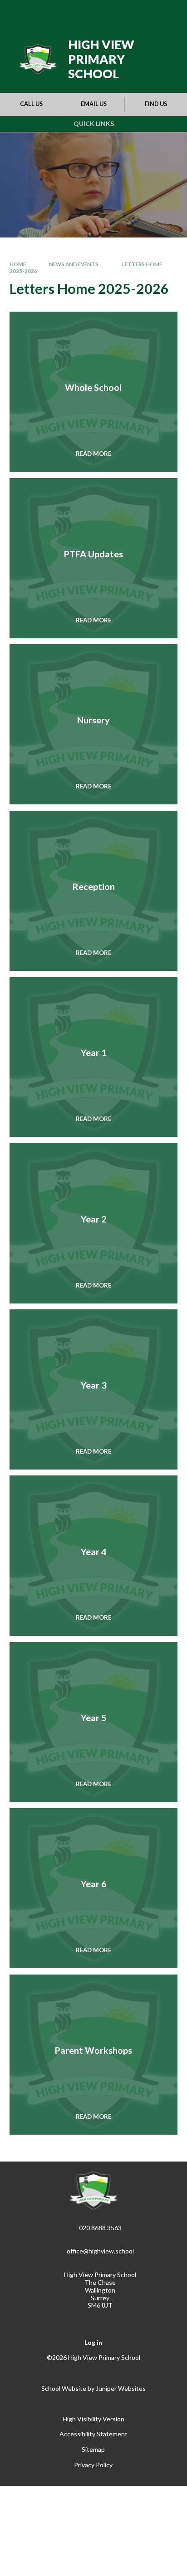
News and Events (74, 264)
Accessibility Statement (93, 2434)
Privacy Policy (93, 2465)
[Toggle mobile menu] (168, 13)
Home (18, 264)
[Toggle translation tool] (122, 13)
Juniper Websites (121, 2388)
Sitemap (93, 2449)
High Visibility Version (93, 2419)
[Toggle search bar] (145, 13)
